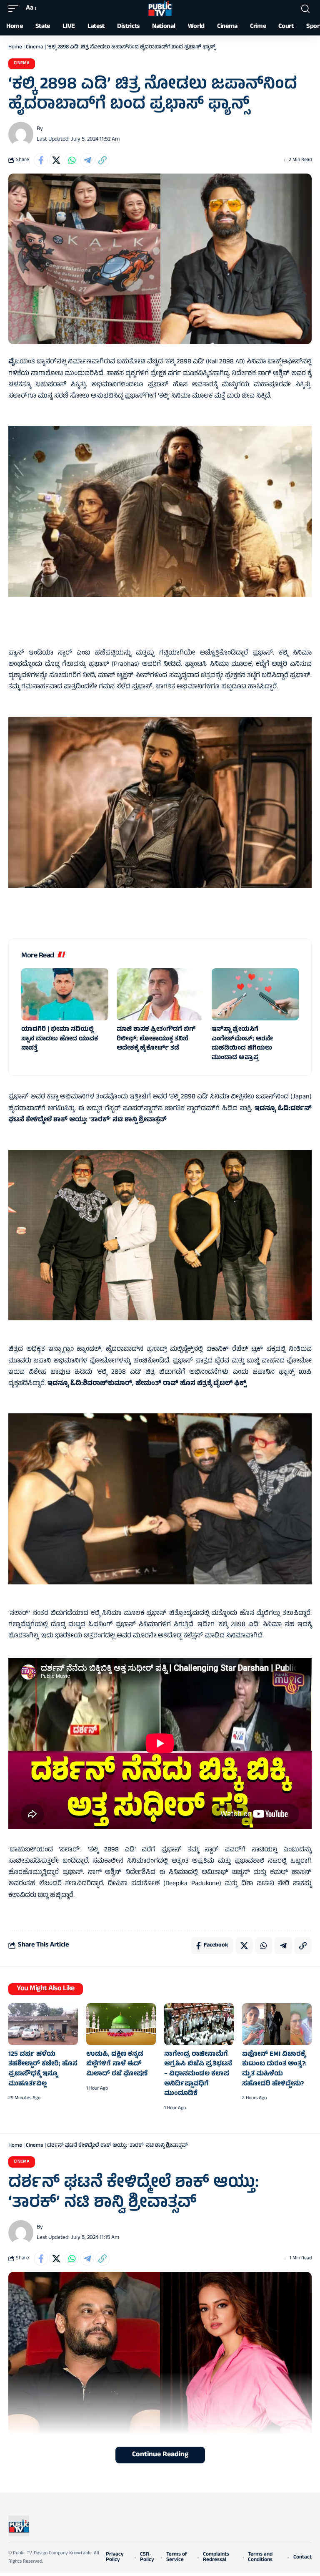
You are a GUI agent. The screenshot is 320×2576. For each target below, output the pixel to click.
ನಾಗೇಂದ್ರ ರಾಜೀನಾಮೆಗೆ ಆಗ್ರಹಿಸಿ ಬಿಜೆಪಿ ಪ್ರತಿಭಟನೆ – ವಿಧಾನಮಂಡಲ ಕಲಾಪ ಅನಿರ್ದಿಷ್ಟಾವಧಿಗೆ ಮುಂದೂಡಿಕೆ (198, 2074)
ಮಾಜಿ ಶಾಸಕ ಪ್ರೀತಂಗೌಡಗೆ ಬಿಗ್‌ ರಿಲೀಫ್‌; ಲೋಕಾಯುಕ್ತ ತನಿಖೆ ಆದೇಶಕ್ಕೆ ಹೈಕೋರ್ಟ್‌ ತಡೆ (156, 1039)
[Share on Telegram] (87, 160)
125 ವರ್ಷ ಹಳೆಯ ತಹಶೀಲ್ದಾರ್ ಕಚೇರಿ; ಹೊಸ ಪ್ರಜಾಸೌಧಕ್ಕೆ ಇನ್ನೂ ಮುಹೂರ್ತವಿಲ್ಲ (43, 2069)
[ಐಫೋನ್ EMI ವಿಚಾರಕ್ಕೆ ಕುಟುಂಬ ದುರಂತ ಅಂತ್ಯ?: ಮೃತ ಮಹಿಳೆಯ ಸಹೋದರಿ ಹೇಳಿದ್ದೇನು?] (277, 2024)
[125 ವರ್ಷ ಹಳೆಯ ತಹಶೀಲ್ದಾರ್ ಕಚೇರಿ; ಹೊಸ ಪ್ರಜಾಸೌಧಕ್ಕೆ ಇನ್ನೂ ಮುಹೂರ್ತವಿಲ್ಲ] (43, 2024)
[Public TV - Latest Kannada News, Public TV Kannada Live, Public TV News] (160, 9)
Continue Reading (160, 2455)
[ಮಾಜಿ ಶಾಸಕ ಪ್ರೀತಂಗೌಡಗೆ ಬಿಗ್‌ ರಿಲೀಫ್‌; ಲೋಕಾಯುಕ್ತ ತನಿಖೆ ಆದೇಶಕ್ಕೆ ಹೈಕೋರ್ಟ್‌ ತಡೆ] (160, 994)
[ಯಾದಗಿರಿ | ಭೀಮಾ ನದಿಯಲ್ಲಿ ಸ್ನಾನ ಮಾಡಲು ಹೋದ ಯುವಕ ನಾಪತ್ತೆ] (65, 994)
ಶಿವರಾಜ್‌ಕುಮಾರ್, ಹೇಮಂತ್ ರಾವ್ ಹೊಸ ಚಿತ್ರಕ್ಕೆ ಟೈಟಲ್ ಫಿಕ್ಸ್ (165, 1384)
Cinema (35, 48)
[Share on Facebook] (41, 160)
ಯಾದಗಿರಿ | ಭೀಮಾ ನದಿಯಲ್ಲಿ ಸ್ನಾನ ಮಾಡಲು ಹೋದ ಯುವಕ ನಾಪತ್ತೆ (60, 1039)
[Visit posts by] (21, 134)
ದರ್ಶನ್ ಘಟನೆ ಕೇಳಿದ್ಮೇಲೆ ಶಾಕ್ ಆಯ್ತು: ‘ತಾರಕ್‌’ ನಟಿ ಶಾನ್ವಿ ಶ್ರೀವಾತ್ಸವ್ (160, 1114)
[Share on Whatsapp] (72, 160)
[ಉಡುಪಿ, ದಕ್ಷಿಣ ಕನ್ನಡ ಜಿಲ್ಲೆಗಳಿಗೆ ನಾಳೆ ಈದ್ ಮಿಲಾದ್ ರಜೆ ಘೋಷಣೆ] (121, 2024)
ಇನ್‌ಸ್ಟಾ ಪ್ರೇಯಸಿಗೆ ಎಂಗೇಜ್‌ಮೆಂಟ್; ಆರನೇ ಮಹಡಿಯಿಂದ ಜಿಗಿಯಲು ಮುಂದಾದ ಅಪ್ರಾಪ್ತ (242, 1044)
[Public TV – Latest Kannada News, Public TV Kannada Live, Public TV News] (19, 2526)
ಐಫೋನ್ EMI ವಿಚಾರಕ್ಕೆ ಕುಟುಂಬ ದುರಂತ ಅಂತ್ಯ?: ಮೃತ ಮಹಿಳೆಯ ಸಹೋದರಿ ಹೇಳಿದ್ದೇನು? (274, 2069)
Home (15, 48)
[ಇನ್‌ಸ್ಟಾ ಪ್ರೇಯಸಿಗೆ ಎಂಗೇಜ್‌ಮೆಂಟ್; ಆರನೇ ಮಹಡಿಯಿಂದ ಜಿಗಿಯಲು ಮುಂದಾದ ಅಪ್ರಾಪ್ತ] (255, 994)
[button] (15, 9)
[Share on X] (56, 160)
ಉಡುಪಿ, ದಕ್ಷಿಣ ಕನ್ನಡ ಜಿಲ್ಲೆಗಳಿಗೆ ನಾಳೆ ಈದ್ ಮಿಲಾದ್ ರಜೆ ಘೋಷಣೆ (117, 2064)
